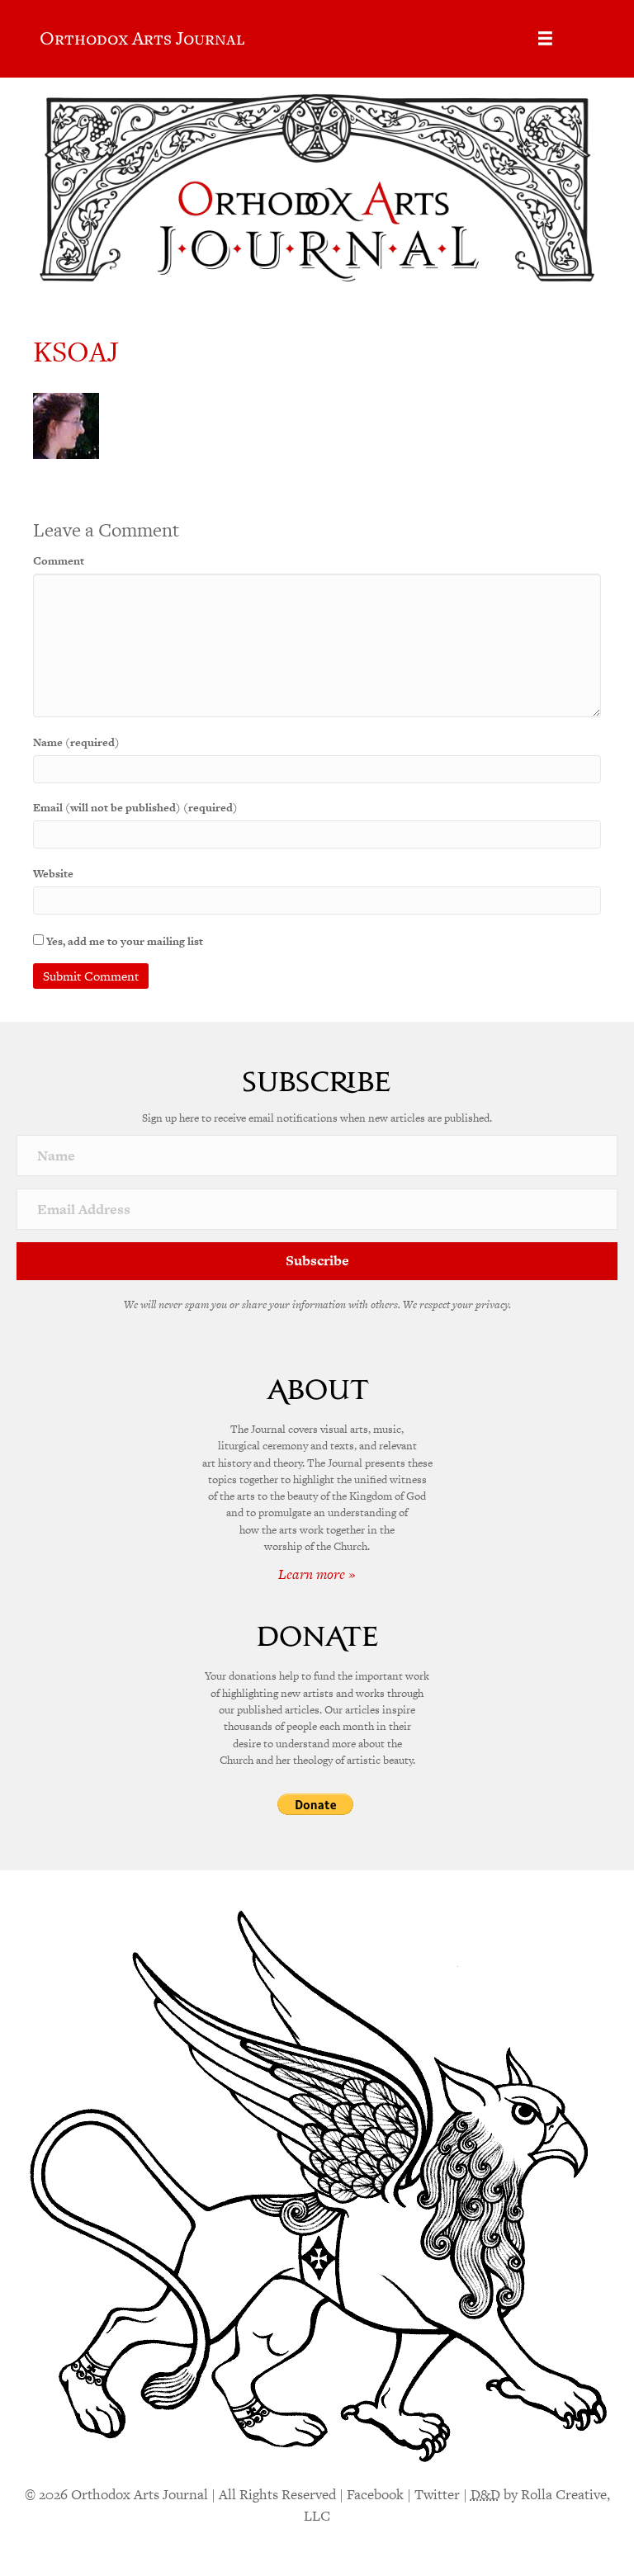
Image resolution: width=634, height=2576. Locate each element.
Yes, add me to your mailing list (123, 941)
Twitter (437, 2494)
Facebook (375, 2494)
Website (53, 874)
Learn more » (317, 1574)
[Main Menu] (545, 38)
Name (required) (76, 742)
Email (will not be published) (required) (135, 808)
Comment (59, 561)
